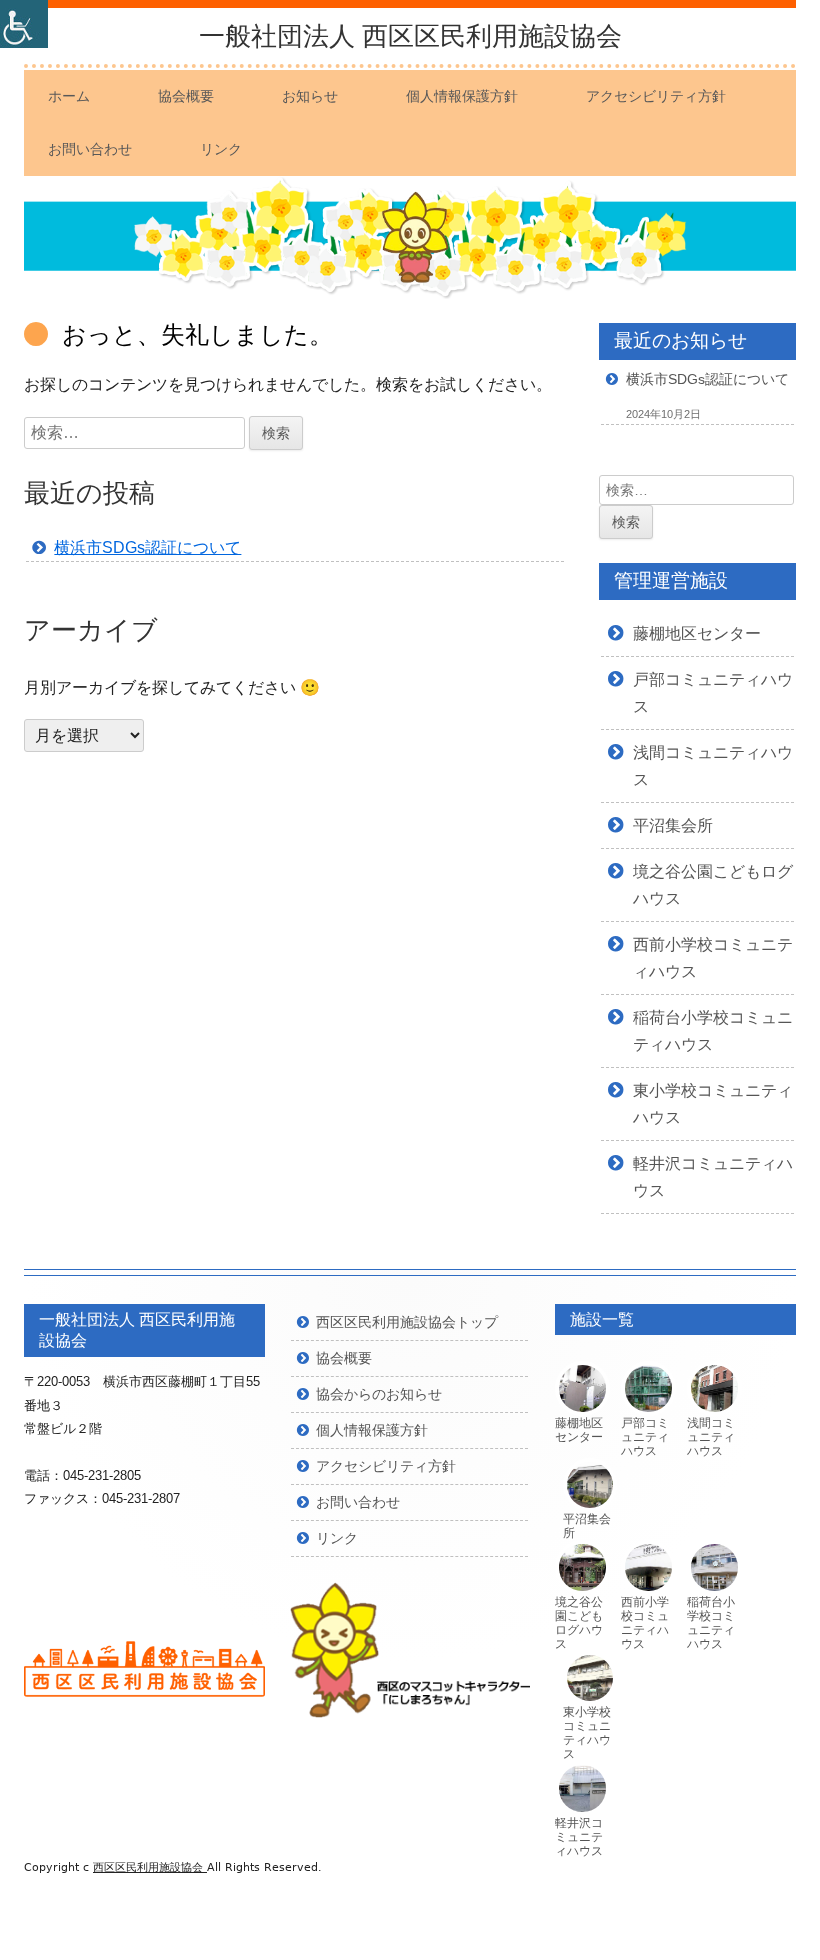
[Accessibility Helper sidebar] (24, 24)
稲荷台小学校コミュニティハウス (711, 1622)
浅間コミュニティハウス (711, 1436)
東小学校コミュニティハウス (587, 1732)
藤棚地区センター (697, 633)
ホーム (69, 96)
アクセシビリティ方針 (656, 96)
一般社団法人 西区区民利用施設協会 (410, 36)
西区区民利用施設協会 (150, 1867)
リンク (221, 149)
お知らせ (310, 96)
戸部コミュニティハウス (645, 1436)
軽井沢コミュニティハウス (579, 1836)
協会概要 (186, 96)
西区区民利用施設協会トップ (407, 1322)
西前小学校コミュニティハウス (645, 1622)
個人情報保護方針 (462, 96)
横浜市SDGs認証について (147, 547)
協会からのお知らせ (379, 1394)
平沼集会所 (673, 825)
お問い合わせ (90, 149)
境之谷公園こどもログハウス (579, 1622)
